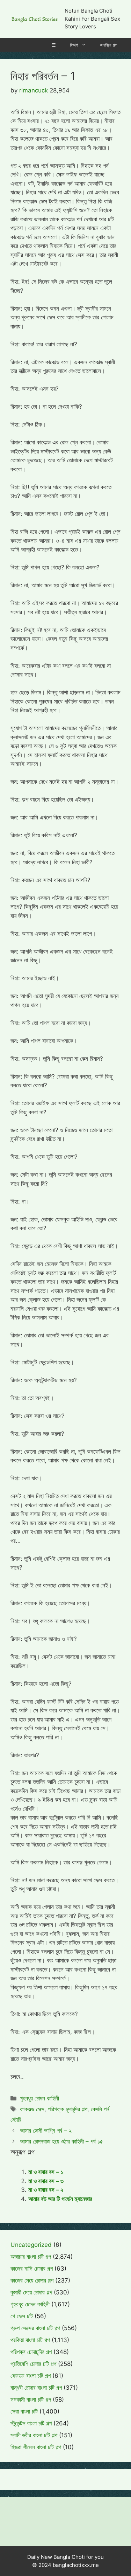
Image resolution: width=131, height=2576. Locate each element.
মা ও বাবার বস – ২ (46, 2190)
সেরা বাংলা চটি (24, 2411)
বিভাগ (74, 45)
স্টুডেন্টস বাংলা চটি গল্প (31, 2423)
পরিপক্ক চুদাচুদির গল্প (68, 2109)
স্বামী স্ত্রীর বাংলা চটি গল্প (34, 2435)
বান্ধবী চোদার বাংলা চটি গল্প (36, 2388)
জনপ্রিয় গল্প (108, 45)
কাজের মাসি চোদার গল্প (32, 2269)
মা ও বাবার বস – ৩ (46, 2181)
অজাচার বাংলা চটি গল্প (31, 2257)
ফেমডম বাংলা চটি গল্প (31, 2376)
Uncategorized (31, 2245)
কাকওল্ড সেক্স (32, 2109)
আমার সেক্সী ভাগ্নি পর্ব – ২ (46, 2131)
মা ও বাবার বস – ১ (46, 2172)
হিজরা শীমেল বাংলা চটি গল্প (36, 2447)
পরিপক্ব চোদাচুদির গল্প (31, 2352)
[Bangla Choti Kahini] (35, 19)
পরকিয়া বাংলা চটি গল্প (30, 2340)
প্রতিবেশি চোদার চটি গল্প (33, 2364)
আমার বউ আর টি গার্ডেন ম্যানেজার (60, 2199)
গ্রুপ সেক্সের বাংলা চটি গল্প (35, 2328)
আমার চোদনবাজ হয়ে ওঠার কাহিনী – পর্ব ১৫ (61, 2141)
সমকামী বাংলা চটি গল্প (31, 2400)
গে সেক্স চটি (22, 2316)
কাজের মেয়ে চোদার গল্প (32, 2280)
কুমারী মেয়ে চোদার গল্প (31, 2292)
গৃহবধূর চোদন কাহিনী (39, 2098)
